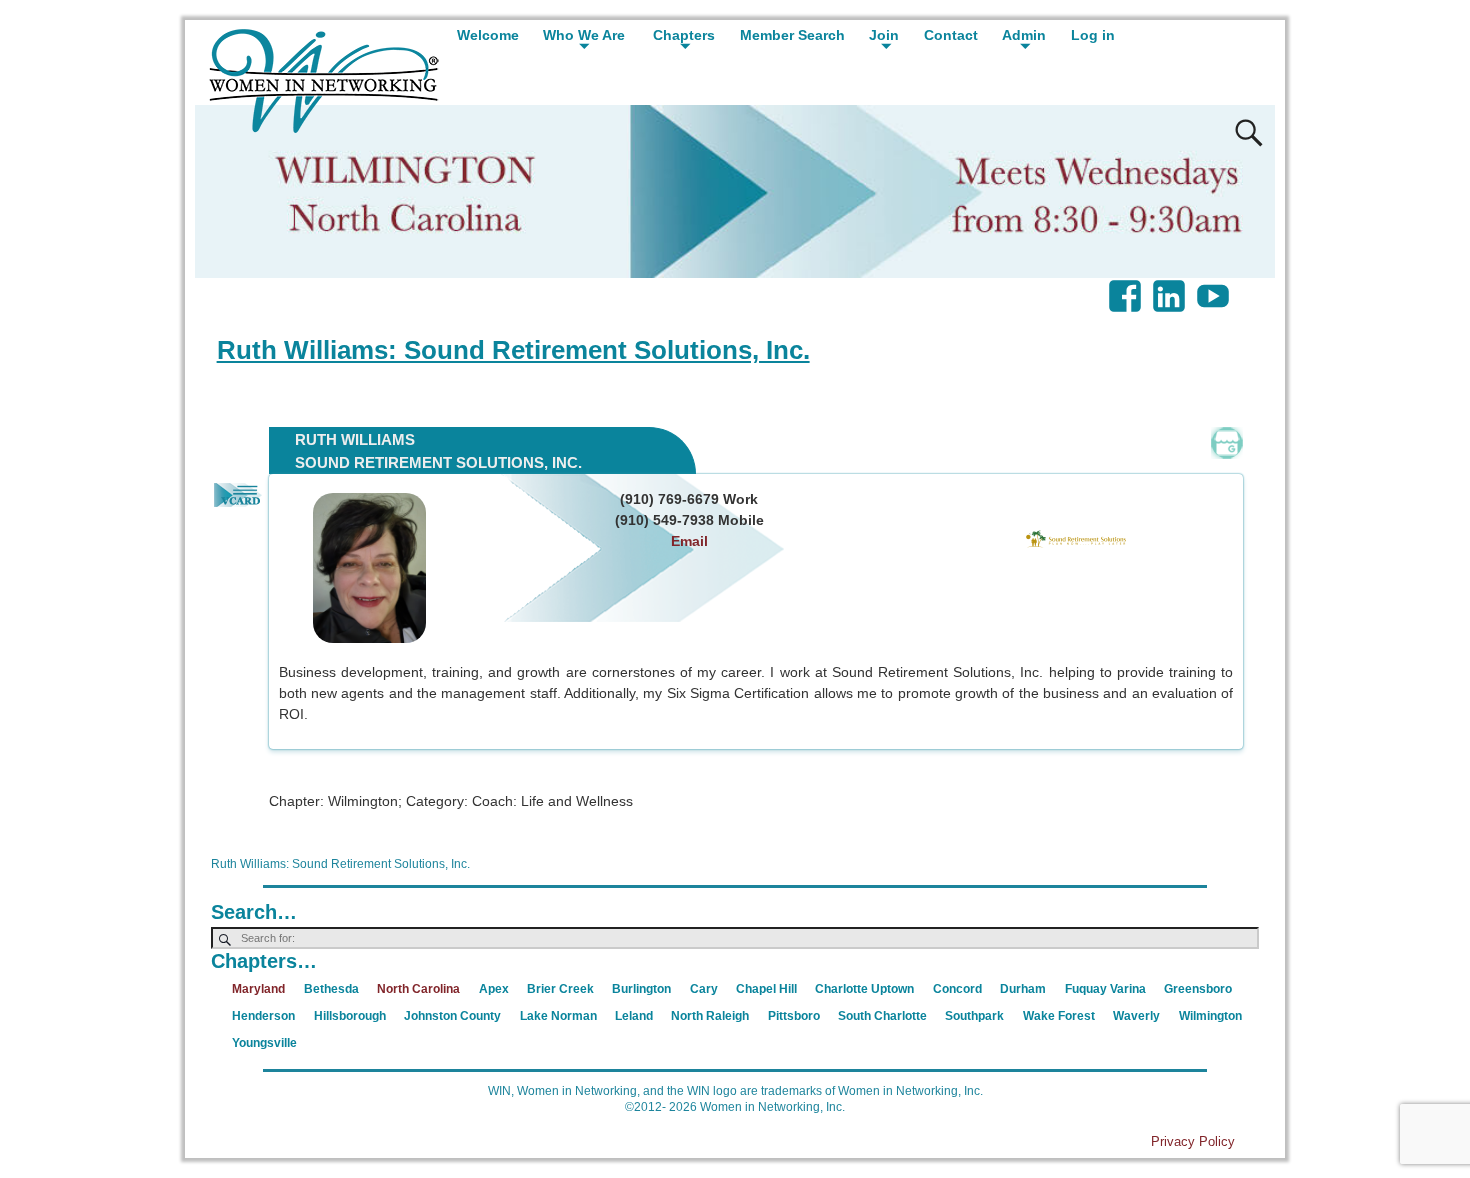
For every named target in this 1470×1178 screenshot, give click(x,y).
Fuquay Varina (1105, 989)
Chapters (684, 35)
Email (689, 541)
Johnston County (452, 1016)
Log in (1093, 35)
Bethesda (331, 989)
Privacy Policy (1193, 1141)
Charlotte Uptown (864, 989)
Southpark (974, 1016)
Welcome (488, 35)
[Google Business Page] (1227, 443)
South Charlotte (882, 1016)
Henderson (263, 1016)
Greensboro (1198, 989)
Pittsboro (794, 1016)
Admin (1024, 35)
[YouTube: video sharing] (1215, 286)
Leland (634, 1016)
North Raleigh (710, 1016)
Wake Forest (1059, 1016)
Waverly (1136, 1016)
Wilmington (1210, 1016)
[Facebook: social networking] (1127, 286)
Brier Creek (560, 989)
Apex (494, 989)
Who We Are (584, 35)
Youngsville (264, 1043)
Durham (1023, 989)
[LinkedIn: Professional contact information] (1171, 286)
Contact (951, 35)
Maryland (258, 989)
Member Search (792, 35)
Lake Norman (558, 1016)
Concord (957, 989)
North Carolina (418, 989)
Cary (704, 989)
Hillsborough (350, 1016)
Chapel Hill (766, 989)
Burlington (641, 989)
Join (884, 35)
